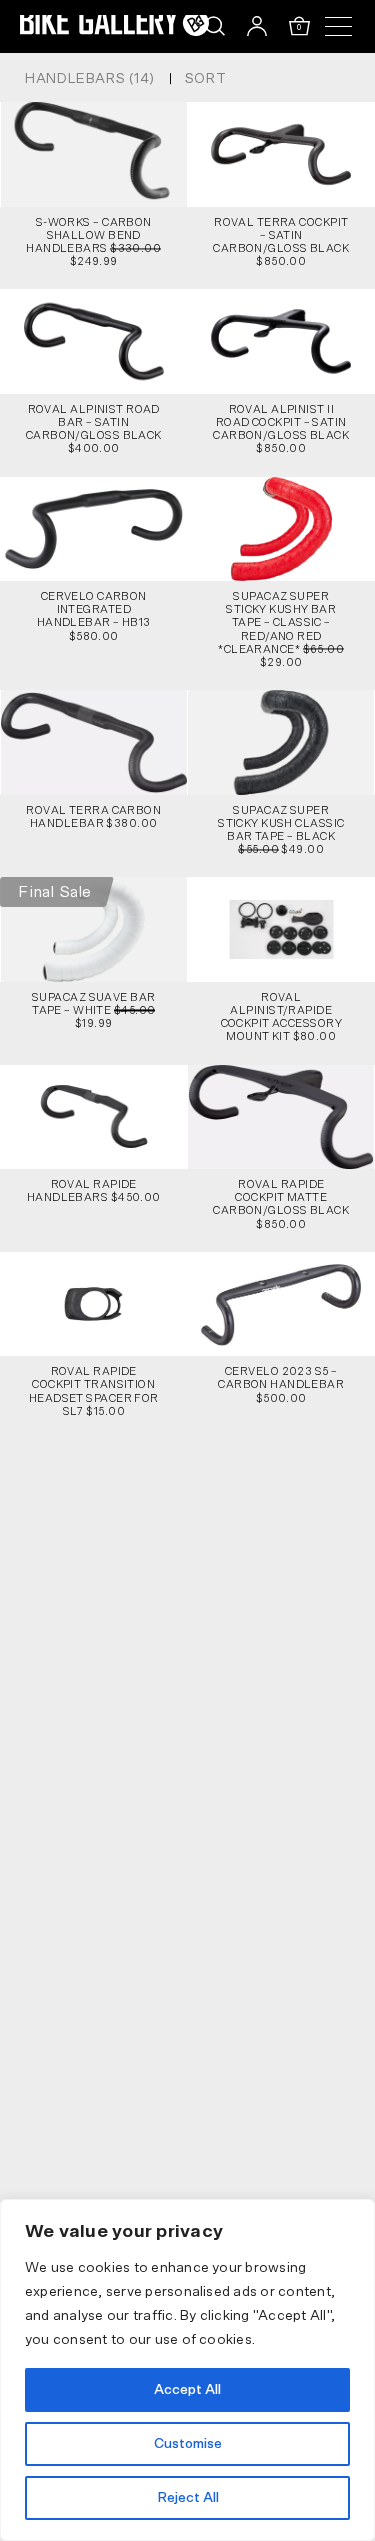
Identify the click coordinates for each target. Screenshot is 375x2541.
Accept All (187, 2390)
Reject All (188, 2498)
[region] (187, 2370)
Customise (188, 2444)
